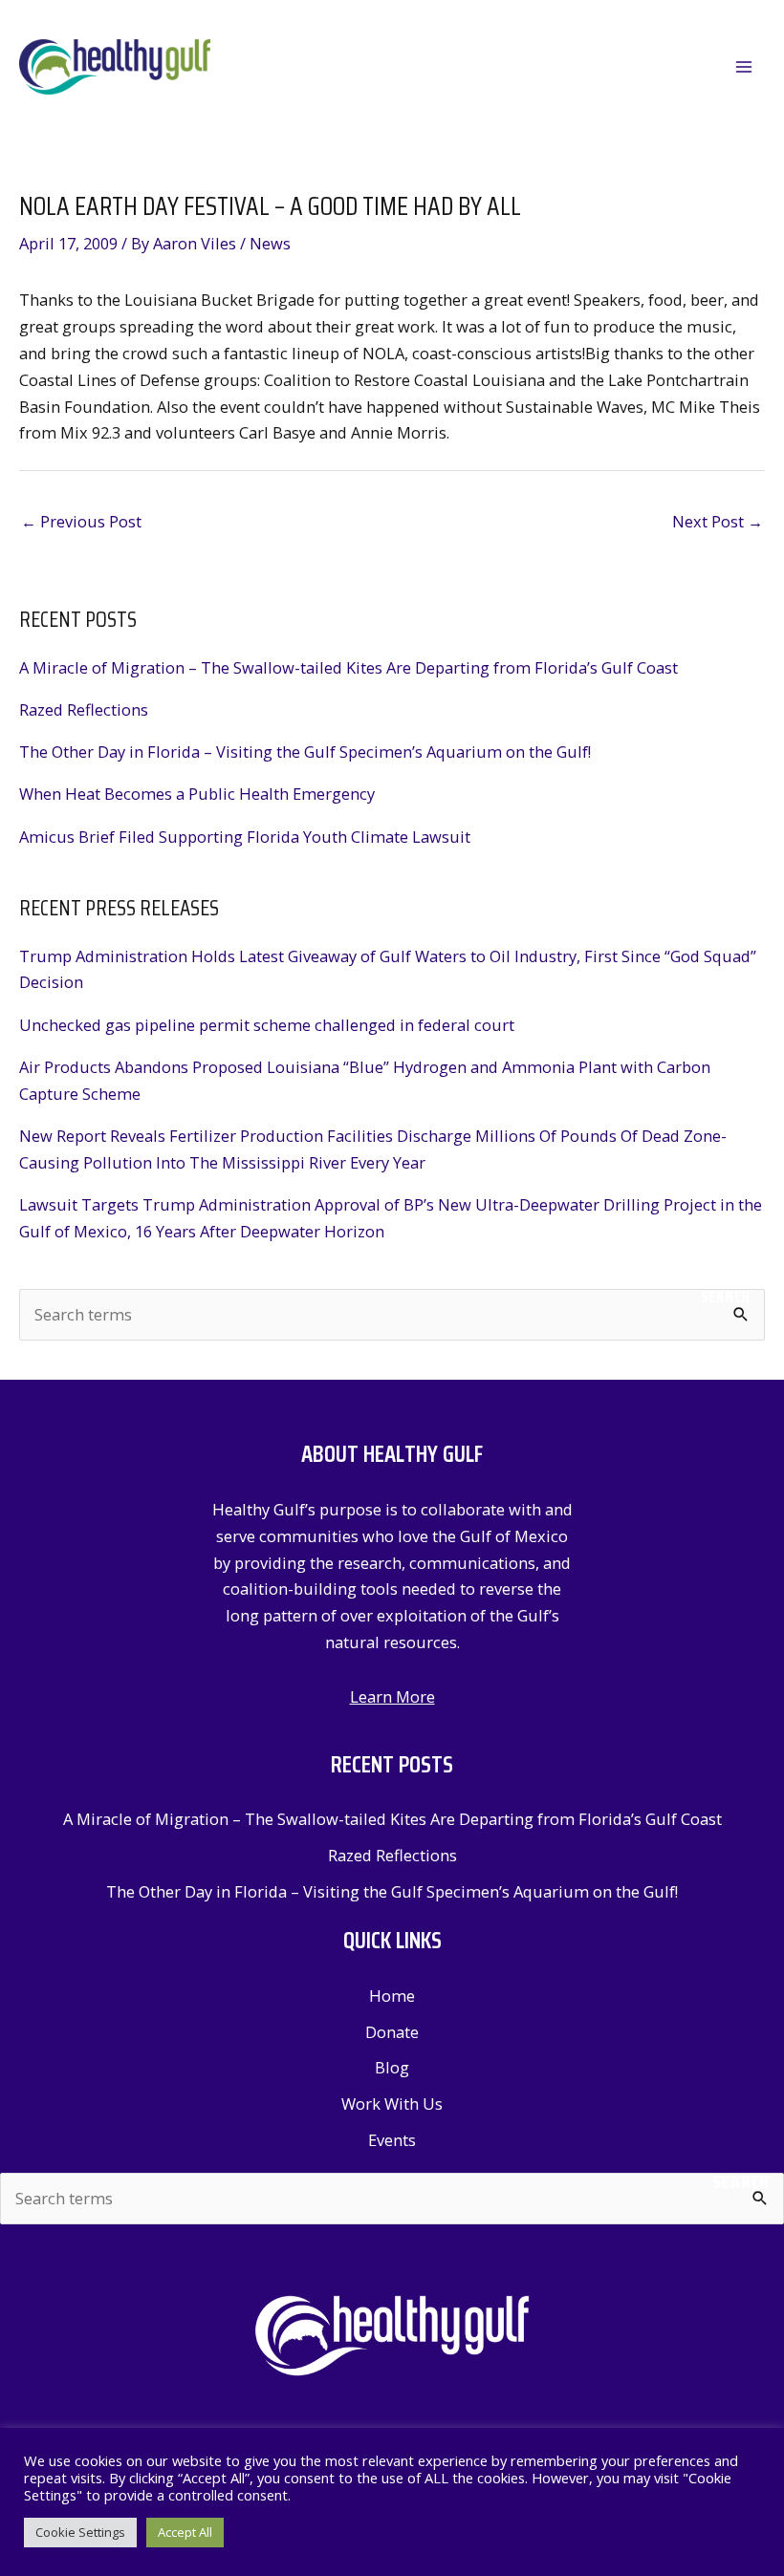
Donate (392, 2032)
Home (392, 1996)
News (270, 243)
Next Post (718, 521)
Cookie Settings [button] (80, 2532)
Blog (392, 2067)
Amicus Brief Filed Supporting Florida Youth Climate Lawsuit (245, 837)
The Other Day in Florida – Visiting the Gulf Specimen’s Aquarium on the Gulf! (305, 751)
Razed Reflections (84, 709)
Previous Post (81, 521)
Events (392, 2140)
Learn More (392, 1696)
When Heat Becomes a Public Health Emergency (197, 794)
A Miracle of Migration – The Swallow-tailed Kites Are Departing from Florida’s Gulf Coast (348, 667)
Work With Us (392, 2104)
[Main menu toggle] (743, 67)
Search (726, 1297)
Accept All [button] (185, 2532)
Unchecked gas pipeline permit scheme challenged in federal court (267, 1025)
